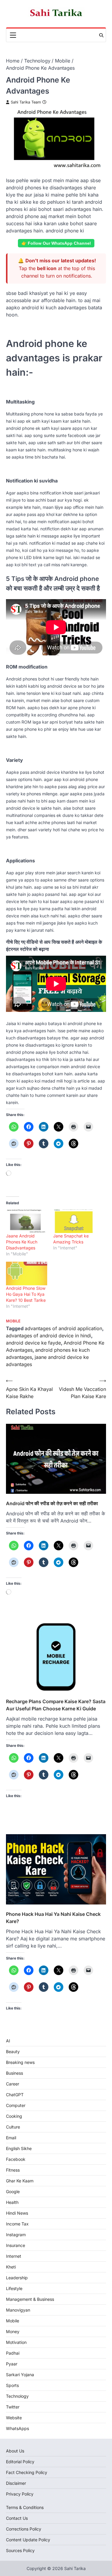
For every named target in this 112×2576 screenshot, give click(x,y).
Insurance (16, 2245)
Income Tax (17, 2224)
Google (13, 2191)
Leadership (17, 2278)
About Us (15, 2451)
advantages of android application (63, 1328)
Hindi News (17, 2213)
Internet (14, 2256)
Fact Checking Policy (27, 2472)
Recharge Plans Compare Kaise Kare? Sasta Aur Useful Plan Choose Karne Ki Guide (56, 1705)
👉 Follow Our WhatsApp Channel (56, 243)
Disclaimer (16, 2483)
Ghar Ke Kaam (20, 2181)
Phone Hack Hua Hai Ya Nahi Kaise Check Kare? (53, 1918)
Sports (12, 2385)
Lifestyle (14, 2288)
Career (13, 2084)
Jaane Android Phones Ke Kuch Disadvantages (22, 1242)
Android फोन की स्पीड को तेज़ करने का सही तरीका (52, 1503)
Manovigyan (18, 2310)
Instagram (16, 2235)
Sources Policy (20, 2550)
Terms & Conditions (25, 2507)
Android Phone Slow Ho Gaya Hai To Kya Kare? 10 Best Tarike (26, 1294)
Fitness (13, 2170)
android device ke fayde (33, 1343)
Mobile (13, 1321)
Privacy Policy (20, 2494)
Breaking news (20, 2062)
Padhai (13, 2353)
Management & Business (30, 2299)
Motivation (16, 2342)
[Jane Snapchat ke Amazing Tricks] (74, 1221)
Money (13, 2331)
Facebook (16, 2159)
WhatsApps (17, 2428)
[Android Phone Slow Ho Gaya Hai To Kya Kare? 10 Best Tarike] (27, 1273)
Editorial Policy (20, 2462)
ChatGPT (15, 2095)
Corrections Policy (24, 2529)
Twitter (13, 2407)
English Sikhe (19, 2148)
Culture (13, 2127)
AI (8, 2041)
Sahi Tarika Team (26, 102)
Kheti (11, 2267)
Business (14, 2073)
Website (14, 2418)
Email (11, 2138)
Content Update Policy (28, 2540)
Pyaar (12, 2364)
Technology (17, 2396)
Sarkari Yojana (20, 2375)
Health (12, 2202)
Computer (16, 2105)
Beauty (13, 2051)
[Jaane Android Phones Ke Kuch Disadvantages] (27, 1221)
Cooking (14, 2116)
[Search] (101, 35)
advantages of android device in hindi (49, 1336)
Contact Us (17, 2518)
